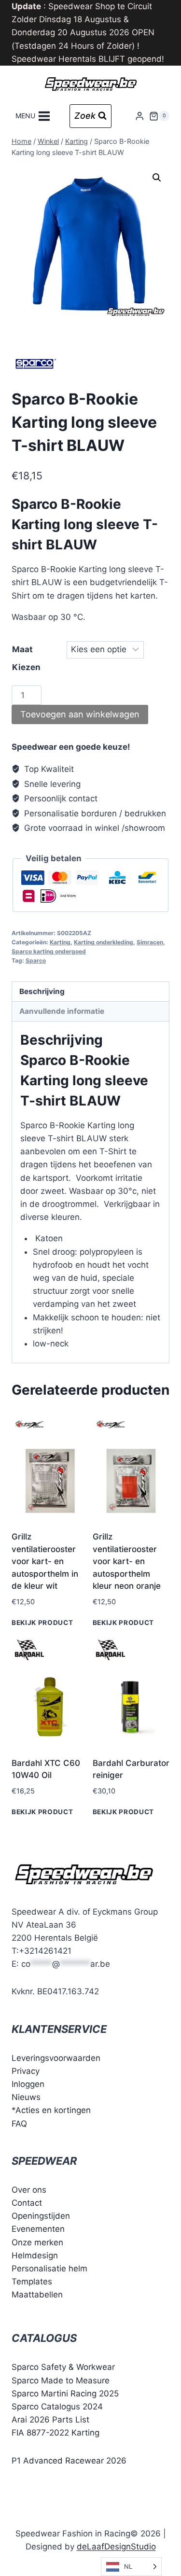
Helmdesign (35, 2255)
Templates (32, 2282)
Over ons (29, 2190)
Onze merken (37, 2242)
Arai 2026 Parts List (50, 2420)
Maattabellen (37, 2295)
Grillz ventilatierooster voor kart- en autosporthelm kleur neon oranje (127, 1561)
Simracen (150, 942)
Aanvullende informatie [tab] (62, 1011)
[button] (157, 178)
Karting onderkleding (104, 942)
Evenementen (38, 2229)
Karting (60, 942)
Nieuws (26, 2097)
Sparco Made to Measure (61, 2380)
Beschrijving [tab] (42, 991)
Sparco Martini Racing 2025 (65, 2394)
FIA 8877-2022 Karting (56, 2433)
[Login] (139, 116)
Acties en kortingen (53, 2110)
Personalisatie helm (49, 2268)
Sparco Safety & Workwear (63, 2367)
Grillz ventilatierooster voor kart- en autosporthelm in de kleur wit (45, 1561)
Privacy (26, 2071)
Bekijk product (42, 1623)
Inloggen (28, 2084)
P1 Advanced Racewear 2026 (69, 2461)
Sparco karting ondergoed (49, 951)
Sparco (36, 960)
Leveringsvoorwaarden (56, 2058)
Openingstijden (41, 2216)
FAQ (19, 2124)
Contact (27, 2203)
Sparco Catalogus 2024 (57, 2407)
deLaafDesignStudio (116, 2547)
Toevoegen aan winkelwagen (80, 714)
